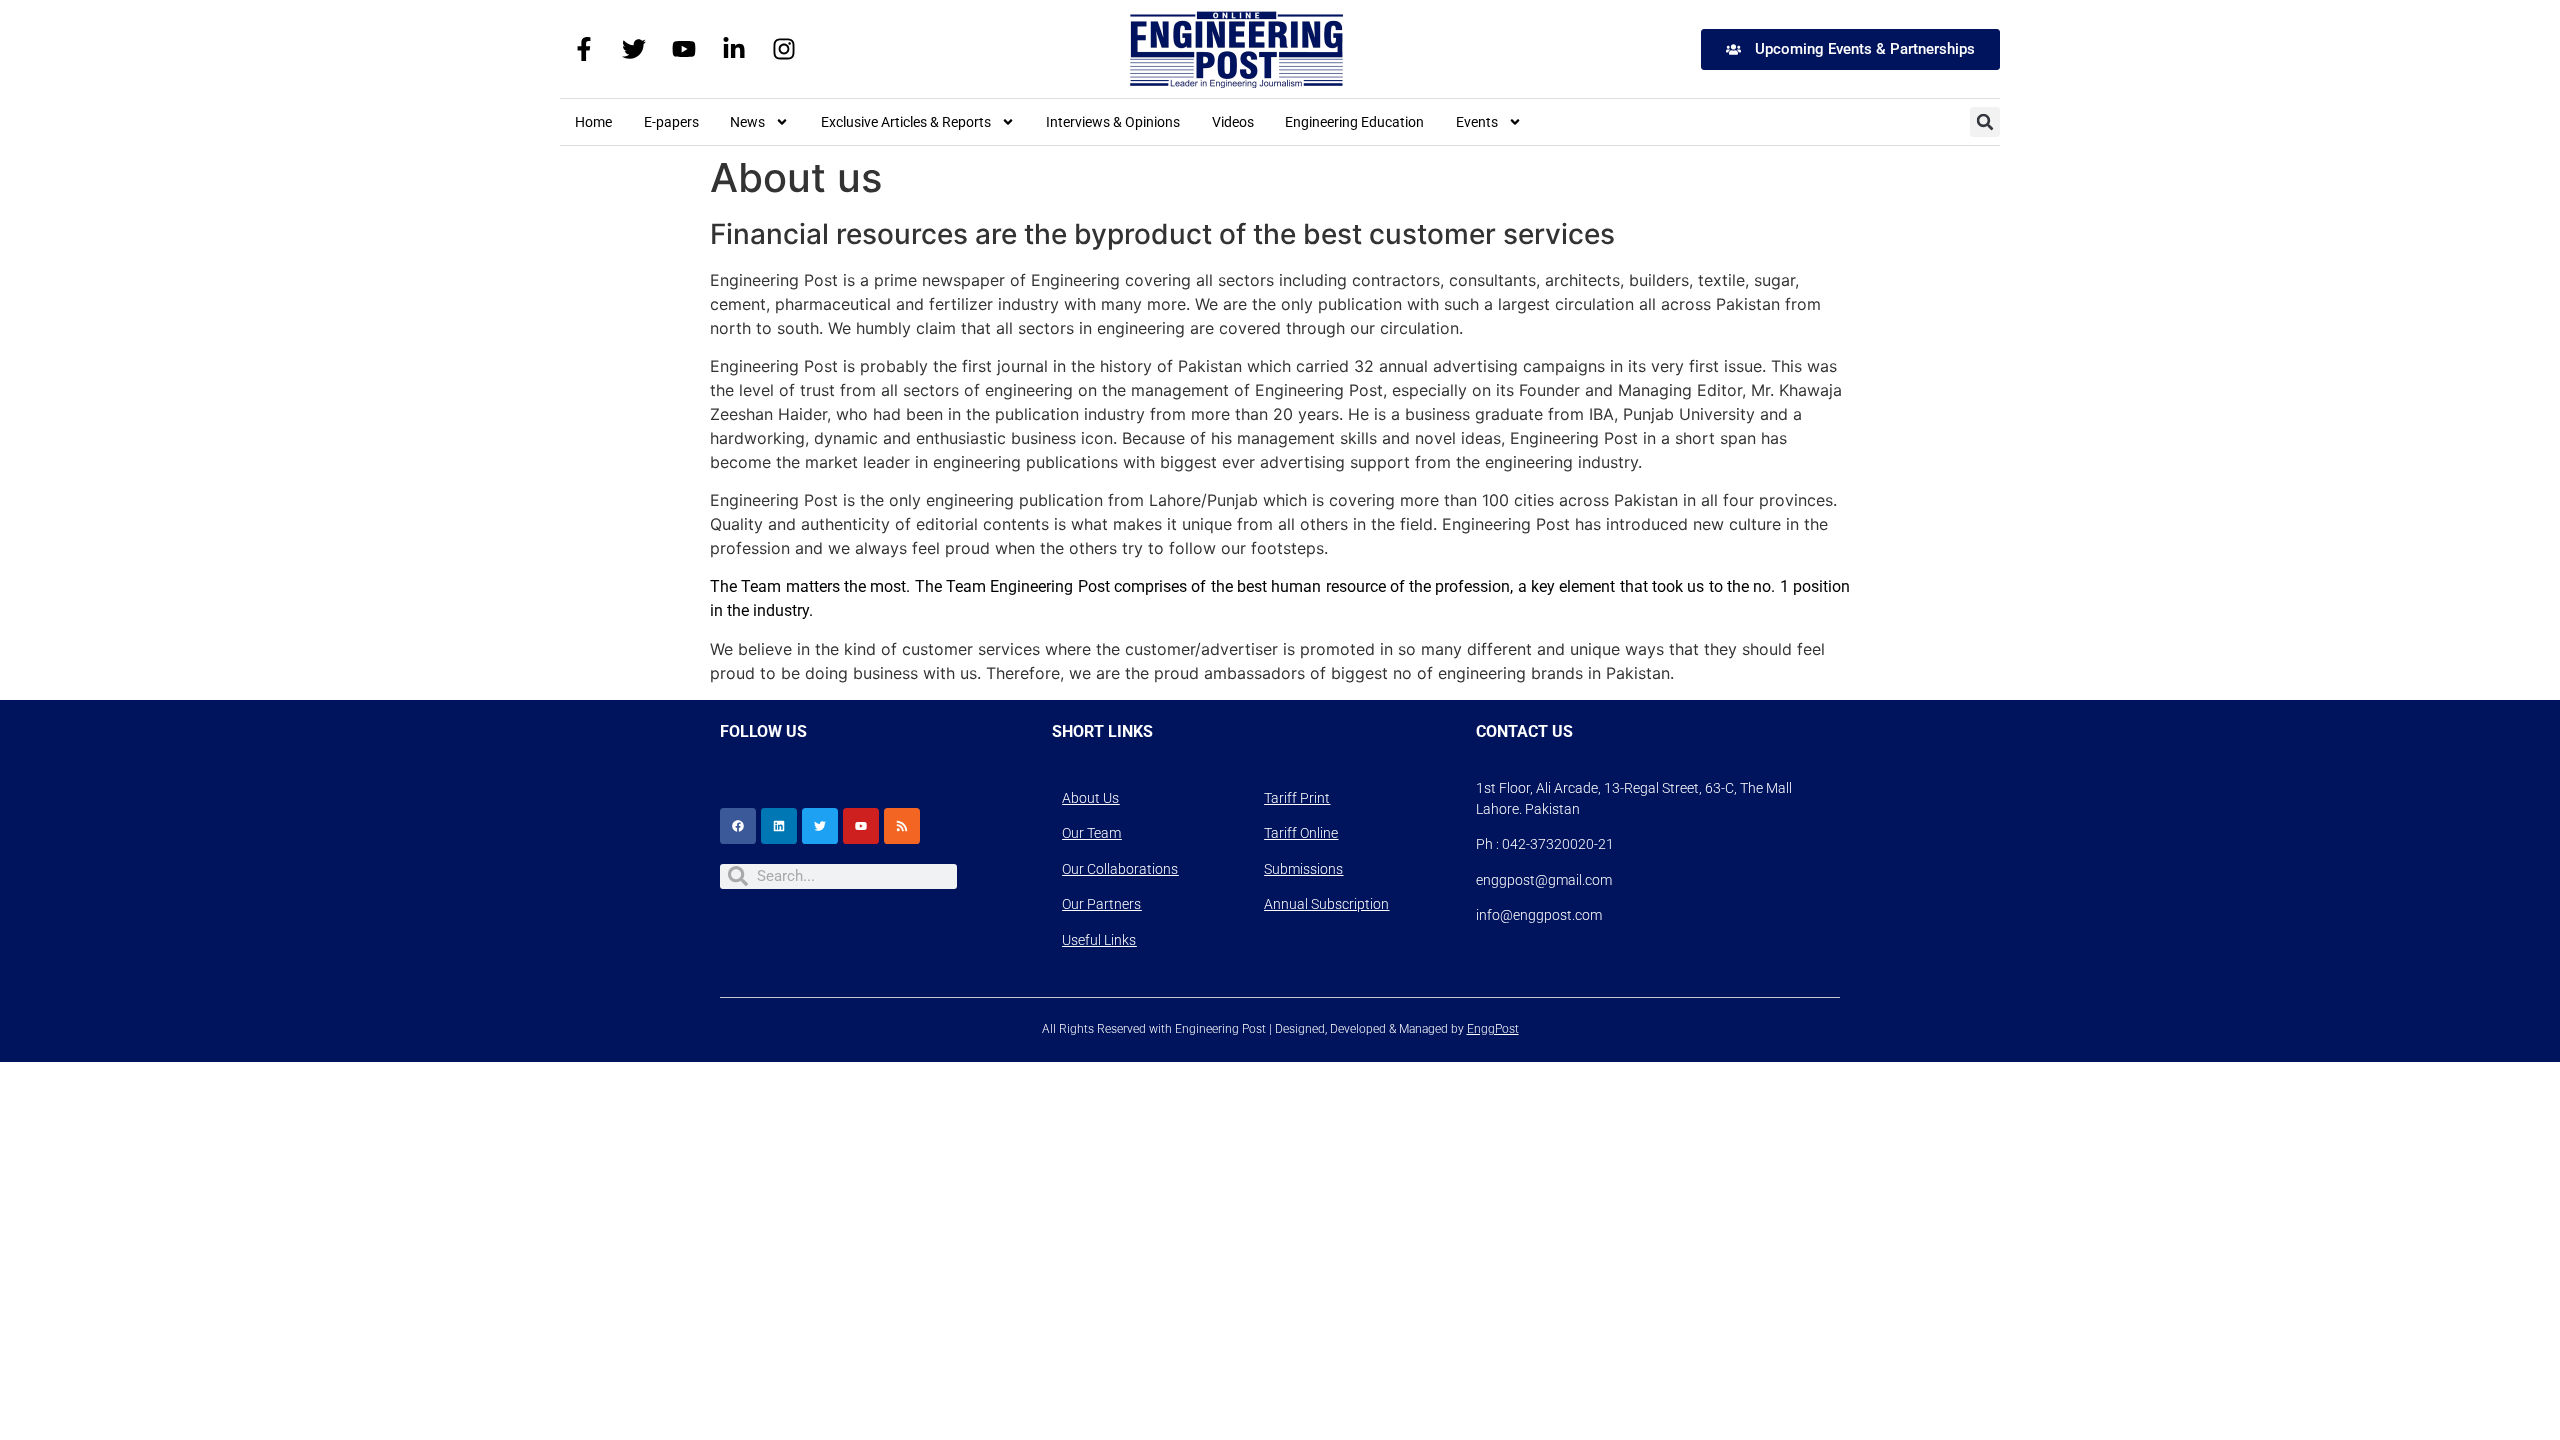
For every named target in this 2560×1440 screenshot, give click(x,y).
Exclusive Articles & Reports (906, 122)
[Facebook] (738, 826)
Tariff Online (1301, 833)
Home (593, 122)
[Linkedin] (779, 826)
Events (1477, 122)
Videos (1233, 122)
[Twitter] (634, 49)
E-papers (671, 122)
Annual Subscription (1326, 904)
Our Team (1091, 833)
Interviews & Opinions (1113, 122)
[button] (1985, 122)
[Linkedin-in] (734, 49)
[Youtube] (684, 49)
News (747, 122)
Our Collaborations (1120, 869)
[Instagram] (784, 49)
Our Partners (1101, 904)
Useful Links (1099, 940)
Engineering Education (1354, 122)
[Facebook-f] (584, 49)
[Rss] (902, 826)
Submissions (1303, 869)
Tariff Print (1297, 798)
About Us (1090, 798)
